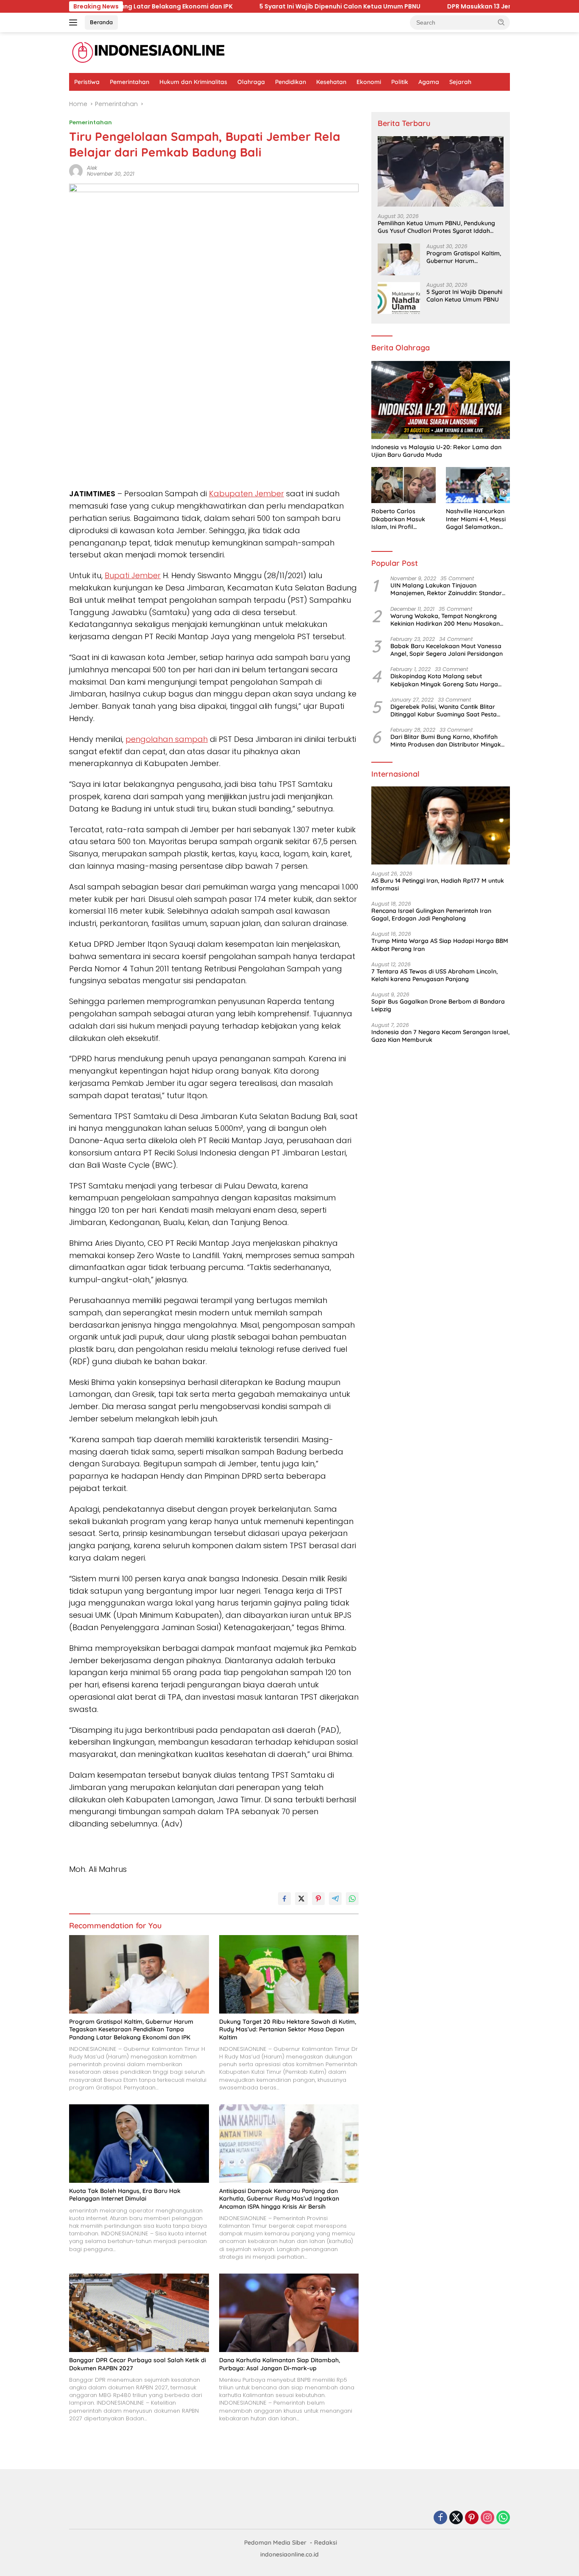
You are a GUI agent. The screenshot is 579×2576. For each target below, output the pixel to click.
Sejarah (460, 82)
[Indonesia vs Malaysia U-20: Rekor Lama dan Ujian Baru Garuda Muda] (441, 400)
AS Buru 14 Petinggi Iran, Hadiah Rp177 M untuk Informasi (438, 884)
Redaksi (326, 2542)
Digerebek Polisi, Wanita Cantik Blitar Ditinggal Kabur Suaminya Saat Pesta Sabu (444, 710)
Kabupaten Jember (246, 494)
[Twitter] (456, 2518)
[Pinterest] (472, 2518)
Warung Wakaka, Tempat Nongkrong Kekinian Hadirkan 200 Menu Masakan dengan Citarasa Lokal (445, 619)
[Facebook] (440, 2518)
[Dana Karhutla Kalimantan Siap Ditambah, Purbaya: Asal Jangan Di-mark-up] (289, 2313)
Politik (400, 82)
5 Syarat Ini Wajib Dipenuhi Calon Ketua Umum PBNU (263, 6)
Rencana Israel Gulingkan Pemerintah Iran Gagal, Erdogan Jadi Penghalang (431, 915)
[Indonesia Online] (149, 52)
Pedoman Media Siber (275, 2542)
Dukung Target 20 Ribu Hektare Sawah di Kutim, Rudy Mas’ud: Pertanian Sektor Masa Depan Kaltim (288, 2029)
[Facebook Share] (284, 1899)
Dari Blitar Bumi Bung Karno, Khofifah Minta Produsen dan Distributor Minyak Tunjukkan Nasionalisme (446, 741)
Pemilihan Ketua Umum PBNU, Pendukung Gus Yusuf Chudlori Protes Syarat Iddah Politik (436, 227)
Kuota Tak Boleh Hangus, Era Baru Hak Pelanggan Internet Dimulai (125, 2195)
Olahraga (251, 82)
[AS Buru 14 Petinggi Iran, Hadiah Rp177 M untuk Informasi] (441, 825)
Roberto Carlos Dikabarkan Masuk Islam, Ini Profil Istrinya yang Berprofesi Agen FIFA (401, 519)
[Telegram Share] (335, 1899)
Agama (429, 82)
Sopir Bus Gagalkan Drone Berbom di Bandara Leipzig (438, 1005)
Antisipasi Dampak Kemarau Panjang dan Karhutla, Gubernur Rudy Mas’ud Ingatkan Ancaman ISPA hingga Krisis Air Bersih (279, 2198)
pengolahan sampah (167, 739)
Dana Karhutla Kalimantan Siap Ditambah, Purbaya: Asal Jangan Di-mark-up (280, 2364)
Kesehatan (331, 82)
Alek (92, 168)
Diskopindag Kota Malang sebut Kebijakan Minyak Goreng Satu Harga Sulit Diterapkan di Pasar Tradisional (444, 680)
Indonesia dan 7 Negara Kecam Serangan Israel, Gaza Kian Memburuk (440, 1035)
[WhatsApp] (503, 2518)
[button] (501, 22)
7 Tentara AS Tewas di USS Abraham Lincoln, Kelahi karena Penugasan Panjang (434, 975)
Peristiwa (87, 82)
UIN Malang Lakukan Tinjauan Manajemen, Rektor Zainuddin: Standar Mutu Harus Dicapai (446, 589)
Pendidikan (291, 82)
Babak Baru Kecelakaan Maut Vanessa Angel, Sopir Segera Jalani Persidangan (447, 650)
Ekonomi (369, 82)
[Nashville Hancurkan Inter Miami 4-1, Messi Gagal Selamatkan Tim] (478, 485)
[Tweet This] (301, 1899)
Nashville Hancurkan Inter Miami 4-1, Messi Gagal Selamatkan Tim (476, 519)
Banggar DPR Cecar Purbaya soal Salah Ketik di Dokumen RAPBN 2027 (138, 2364)
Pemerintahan (129, 82)
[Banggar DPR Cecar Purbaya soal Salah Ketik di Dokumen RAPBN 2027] (139, 2313)
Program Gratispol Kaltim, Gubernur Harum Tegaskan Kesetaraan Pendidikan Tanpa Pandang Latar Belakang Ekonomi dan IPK (131, 2029)
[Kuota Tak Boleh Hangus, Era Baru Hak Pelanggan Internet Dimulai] (139, 2144)
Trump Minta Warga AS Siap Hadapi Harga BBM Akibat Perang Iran (440, 945)
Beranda (101, 22)
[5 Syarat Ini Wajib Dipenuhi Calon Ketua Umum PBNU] (399, 298)
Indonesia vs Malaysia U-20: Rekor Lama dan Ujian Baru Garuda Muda (436, 451)
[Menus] (75, 22)
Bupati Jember (133, 575)
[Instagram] (487, 2518)
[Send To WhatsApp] (352, 1899)
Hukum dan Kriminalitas (193, 82)
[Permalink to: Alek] (76, 171)
